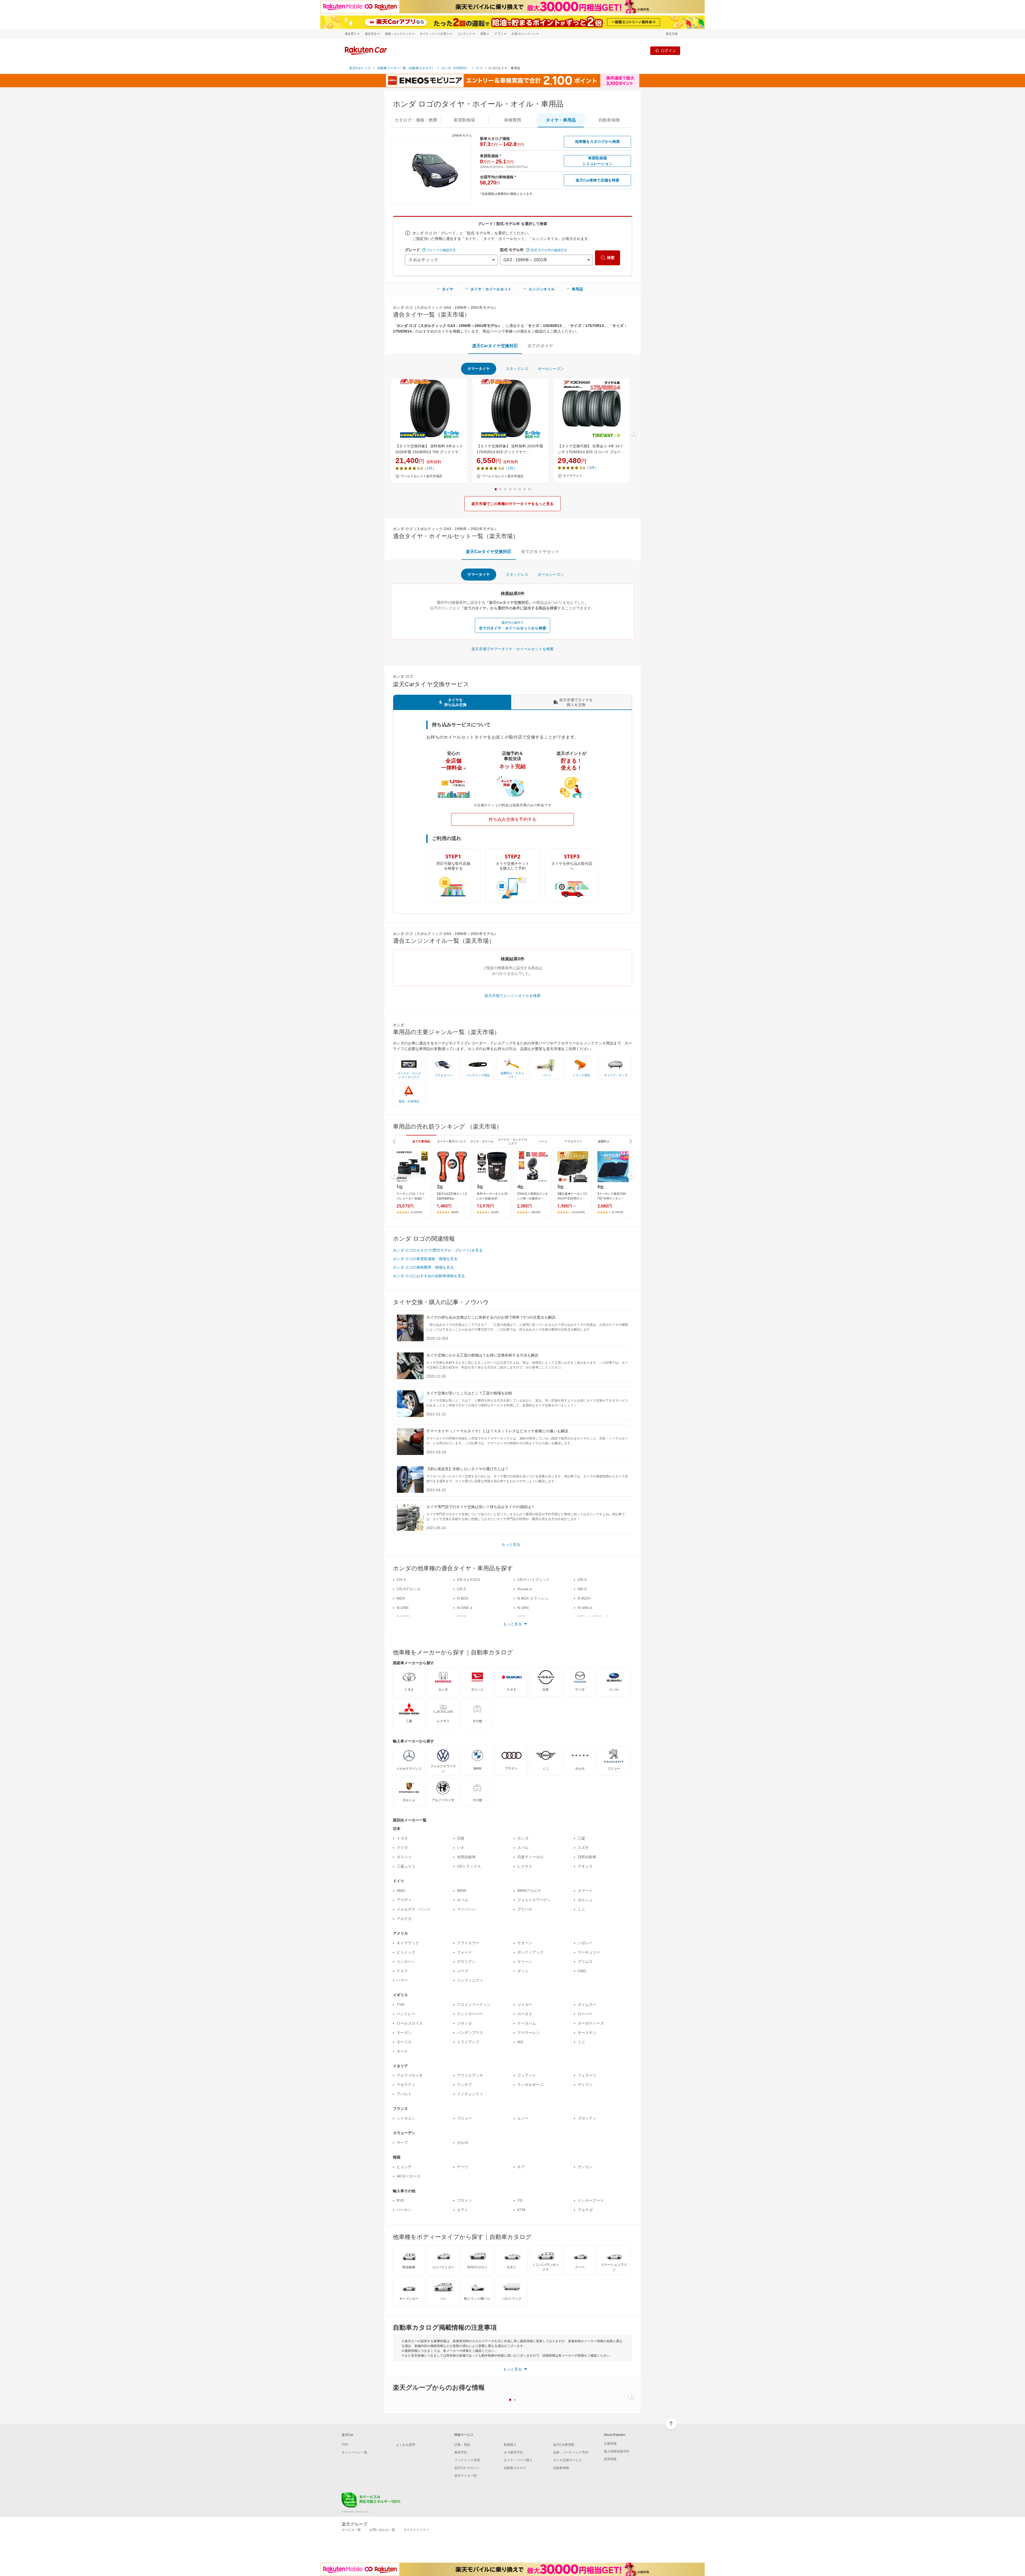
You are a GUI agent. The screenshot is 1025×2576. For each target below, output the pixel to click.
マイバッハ (466, 1909)
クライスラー (468, 1943)
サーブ (402, 2143)
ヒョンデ (404, 2167)
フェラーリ (587, 2075)
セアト (463, 2210)
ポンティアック (530, 1952)
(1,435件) (417, 1212)
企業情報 (610, 2444)
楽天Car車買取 (564, 2445)
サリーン (525, 1962)
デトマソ (585, 2085)
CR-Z (462, 1589)
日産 (461, 1838)
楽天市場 (672, 34)
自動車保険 (561, 2468)
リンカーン (406, 1962)
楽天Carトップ (360, 68)
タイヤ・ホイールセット (491, 289)
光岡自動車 (466, 1857)
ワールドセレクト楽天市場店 (421, 476)
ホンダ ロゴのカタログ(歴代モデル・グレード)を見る (438, 1250)
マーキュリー (589, 1952)
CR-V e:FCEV (469, 1580)
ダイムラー (587, 2005)
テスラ (402, 1971)
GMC (582, 1971)
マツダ (402, 1848)
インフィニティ (470, 1980)
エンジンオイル (542, 289)
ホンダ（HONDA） (455, 68)
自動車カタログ (515, 2468)
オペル (463, 1900)
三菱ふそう (406, 1866)
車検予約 (461, 2452)
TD (520, 2200)
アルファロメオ (410, 2075)
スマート (585, 1891)
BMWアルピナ (529, 1891)
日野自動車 (587, 1857)
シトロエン (406, 2118)
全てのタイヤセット (540, 552)
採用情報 (610, 2459)
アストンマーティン (474, 2005)
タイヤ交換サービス (567, 2460)
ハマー (402, 1980)
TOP (345, 2445)
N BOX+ (584, 1598)
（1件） (429, 468)
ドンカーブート (591, 2200)
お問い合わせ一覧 (382, 2530)
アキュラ (585, 1866)
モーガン (404, 2033)
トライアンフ (468, 2042)
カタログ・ (416, 120)
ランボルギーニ (530, 2085)
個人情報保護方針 (617, 2451)
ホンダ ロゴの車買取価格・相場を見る (425, 1259)
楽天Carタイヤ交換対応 (495, 346)
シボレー (585, 1943)
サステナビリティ (416, 2530)
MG (520, 2042)
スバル (523, 1848)
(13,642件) (578, 1212)
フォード (464, 1952)
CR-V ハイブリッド (534, 1580)
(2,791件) (618, 1212)
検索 (611, 258)
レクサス (525, 1866)
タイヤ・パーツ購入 (518, 2460)
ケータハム (527, 2023)
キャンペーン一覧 (354, 2452)
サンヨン (585, 2167)
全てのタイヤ (540, 346)
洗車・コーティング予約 (571, 2452)
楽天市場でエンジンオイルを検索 (512, 996)
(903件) (536, 1212)
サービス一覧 (351, 2530)
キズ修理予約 (513, 2452)
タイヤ (448, 289)
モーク (402, 2051)
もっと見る (511, 1544)
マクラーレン (529, 2033)
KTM (521, 2210)
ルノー (523, 2118)
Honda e (525, 1589)
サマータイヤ (479, 369)
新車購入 (510, 2445)
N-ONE (403, 1608)
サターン (525, 1943)
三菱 (581, 1838)
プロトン (464, 2200)
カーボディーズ (591, 2023)
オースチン (587, 2033)
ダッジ (523, 1971)
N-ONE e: (465, 1608)
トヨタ (402, 1838)
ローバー (585, 2014)
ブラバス (525, 1909)
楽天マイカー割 (466, 2476)
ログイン (668, 51)
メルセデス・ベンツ (413, 1909)
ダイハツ (404, 1857)
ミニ (581, 1909)
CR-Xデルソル (409, 1589)
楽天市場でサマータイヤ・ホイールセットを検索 (512, 649)
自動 (609, 120)
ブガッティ (587, 2118)
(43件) (495, 1212)
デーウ (463, 2167)
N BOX (463, 1598)
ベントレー (406, 2014)
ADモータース (409, 2176)
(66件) (455, 1212)
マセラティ (406, 2085)
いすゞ (463, 1848)
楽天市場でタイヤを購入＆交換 (576, 702)
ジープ (463, 1971)
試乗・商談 (462, 2445)
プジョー (464, 2118)
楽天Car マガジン (467, 2468)
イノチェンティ (470, 2094)
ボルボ (463, 2143)
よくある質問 (405, 2445)
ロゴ (479, 68)
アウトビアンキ (470, 2075)
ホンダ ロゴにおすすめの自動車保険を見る (429, 1276)
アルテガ (404, 1919)
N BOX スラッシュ (533, 1598)
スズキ (583, 1848)
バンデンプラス (470, 2033)
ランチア (464, 2085)
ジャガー (525, 2005)
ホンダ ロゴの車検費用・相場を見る (423, 1267)
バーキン (404, 2210)
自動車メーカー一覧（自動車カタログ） (406, 68)
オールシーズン (551, 369)
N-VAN (523, 1608)
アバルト (404, 2094)
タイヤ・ (561, 120)
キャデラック (408, 1943)
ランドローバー (470, 2014)
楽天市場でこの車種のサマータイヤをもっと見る (512, 504)
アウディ (404, 1900)
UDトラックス (469, 1866)
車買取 (464, 120)
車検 (512, 120)
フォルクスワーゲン (534, 1900)
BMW (462, 1891)
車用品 (577, 289)
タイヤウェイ (573, 476)
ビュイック (406, 1952)
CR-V (401, 1580)
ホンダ (523, 1838)
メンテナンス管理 (467, 2460)
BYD (400, 2200)
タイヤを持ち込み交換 (455, 702)
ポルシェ (585, 1900)
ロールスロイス (410, 2023)
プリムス (585, 1962)
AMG (401, 1891)
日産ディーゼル (530, 1857)
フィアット (527, 2075)
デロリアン (466, 1962)
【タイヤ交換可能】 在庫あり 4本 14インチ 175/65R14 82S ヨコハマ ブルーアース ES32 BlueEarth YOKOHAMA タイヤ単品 (591, 449)
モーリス (404, 2042)
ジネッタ (464, 2023)
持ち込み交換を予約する (512, 819)
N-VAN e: (585, 1608)
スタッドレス (517, 369)
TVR (400, 2005)
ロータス (525, 2014)
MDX (401, 1598)
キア (521, 2167)
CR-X (582, 1580)
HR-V (582, 1589)
